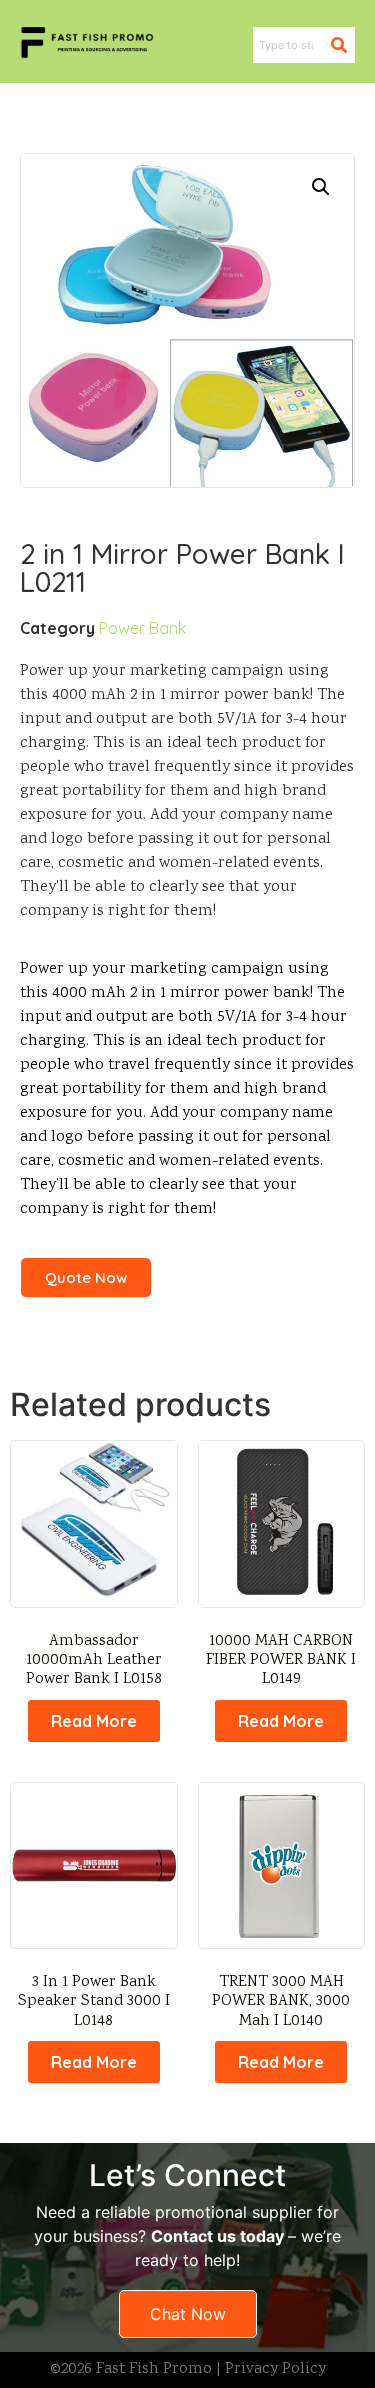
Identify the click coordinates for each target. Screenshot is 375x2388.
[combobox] (292, 45)
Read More (94, 1721)
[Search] (343, 45)
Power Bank (142, 628)
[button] (321, 187)
